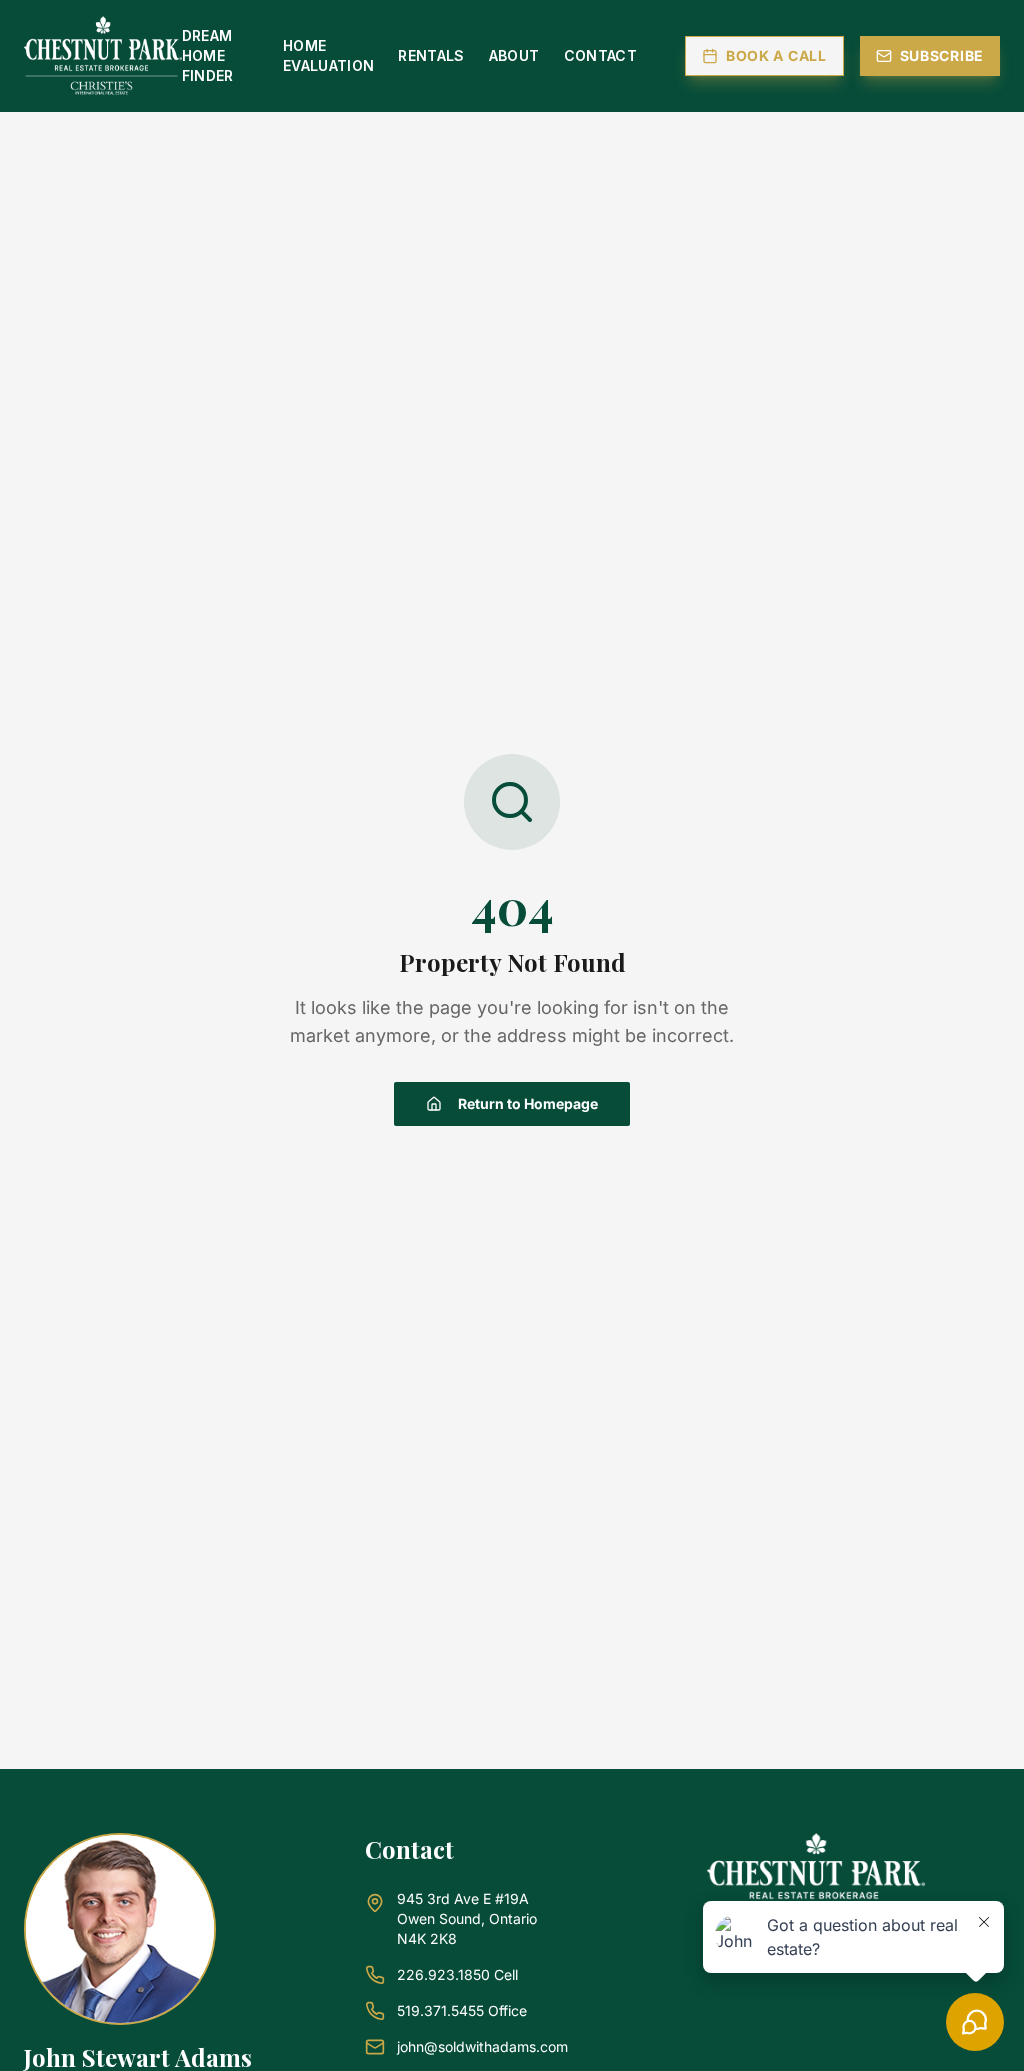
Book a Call (776, 55)
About (514, 55)
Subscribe (942, 55)
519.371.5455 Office (462, 2010)
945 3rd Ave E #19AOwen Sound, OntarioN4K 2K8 (467, 1918)
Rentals (431, 55)
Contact (600, 55)
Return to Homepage (528, 1103)
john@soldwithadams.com (482, 2046)
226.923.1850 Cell (457, 1974)
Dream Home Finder (208, 55)
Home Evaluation (329, 55)
